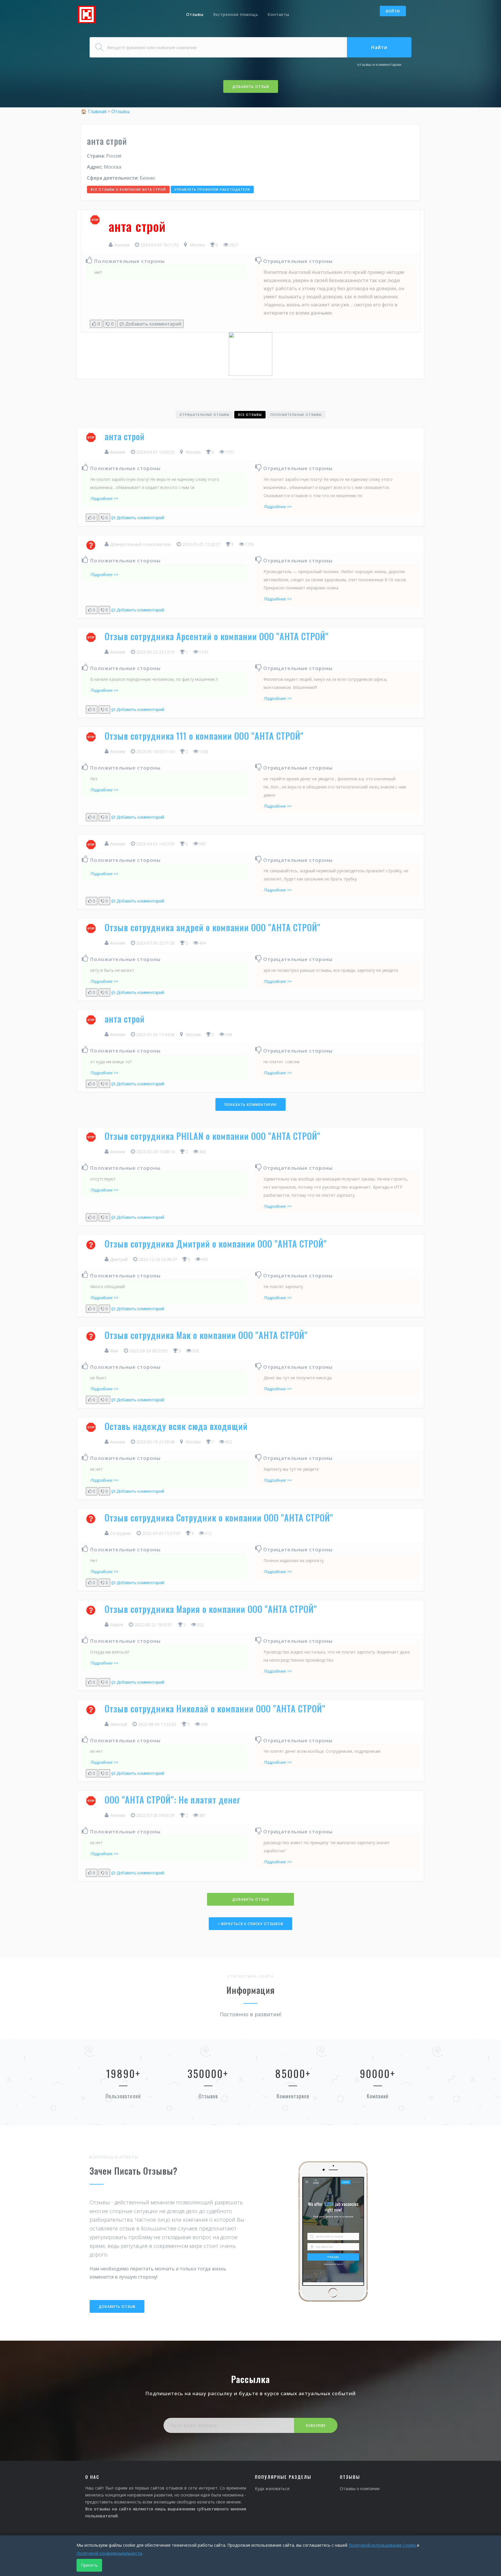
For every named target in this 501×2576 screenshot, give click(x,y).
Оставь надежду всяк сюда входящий (176, 1426)
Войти (393, 11)
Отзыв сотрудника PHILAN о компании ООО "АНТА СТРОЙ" (213, 1136)
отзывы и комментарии (379, 64)
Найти (379, 47)
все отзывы (250, 415)
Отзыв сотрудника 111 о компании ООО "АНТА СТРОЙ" (204, 736)
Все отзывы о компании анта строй (128, 189)
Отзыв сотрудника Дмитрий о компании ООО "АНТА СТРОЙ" (216, 1244)
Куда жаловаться (272, 2489)
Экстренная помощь (236, 14)
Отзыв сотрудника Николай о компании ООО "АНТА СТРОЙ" (215, 1708)
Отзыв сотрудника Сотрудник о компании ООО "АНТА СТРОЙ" (219, 1518)
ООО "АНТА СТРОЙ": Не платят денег (173, 1800)
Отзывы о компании (360, 2489)
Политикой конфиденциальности (109, 2553)
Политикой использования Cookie (382, 2545)
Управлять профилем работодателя (212, 189)
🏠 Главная (94, 111)
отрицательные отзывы (204, 415)
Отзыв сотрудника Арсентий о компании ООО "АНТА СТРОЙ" (217, 636)
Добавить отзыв (251, 87)
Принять (89, 2565)
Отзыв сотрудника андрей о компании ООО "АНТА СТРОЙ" (213, 927)
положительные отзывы (296, 415)
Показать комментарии (251, 1105)
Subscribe (316, 2426)
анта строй (125, 436)
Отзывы (195, 14)
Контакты (278, 14)
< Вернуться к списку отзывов (251, 1924)
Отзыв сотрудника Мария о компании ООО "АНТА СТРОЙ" (211, 1609)
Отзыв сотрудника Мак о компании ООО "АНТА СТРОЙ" (206, 1335)
